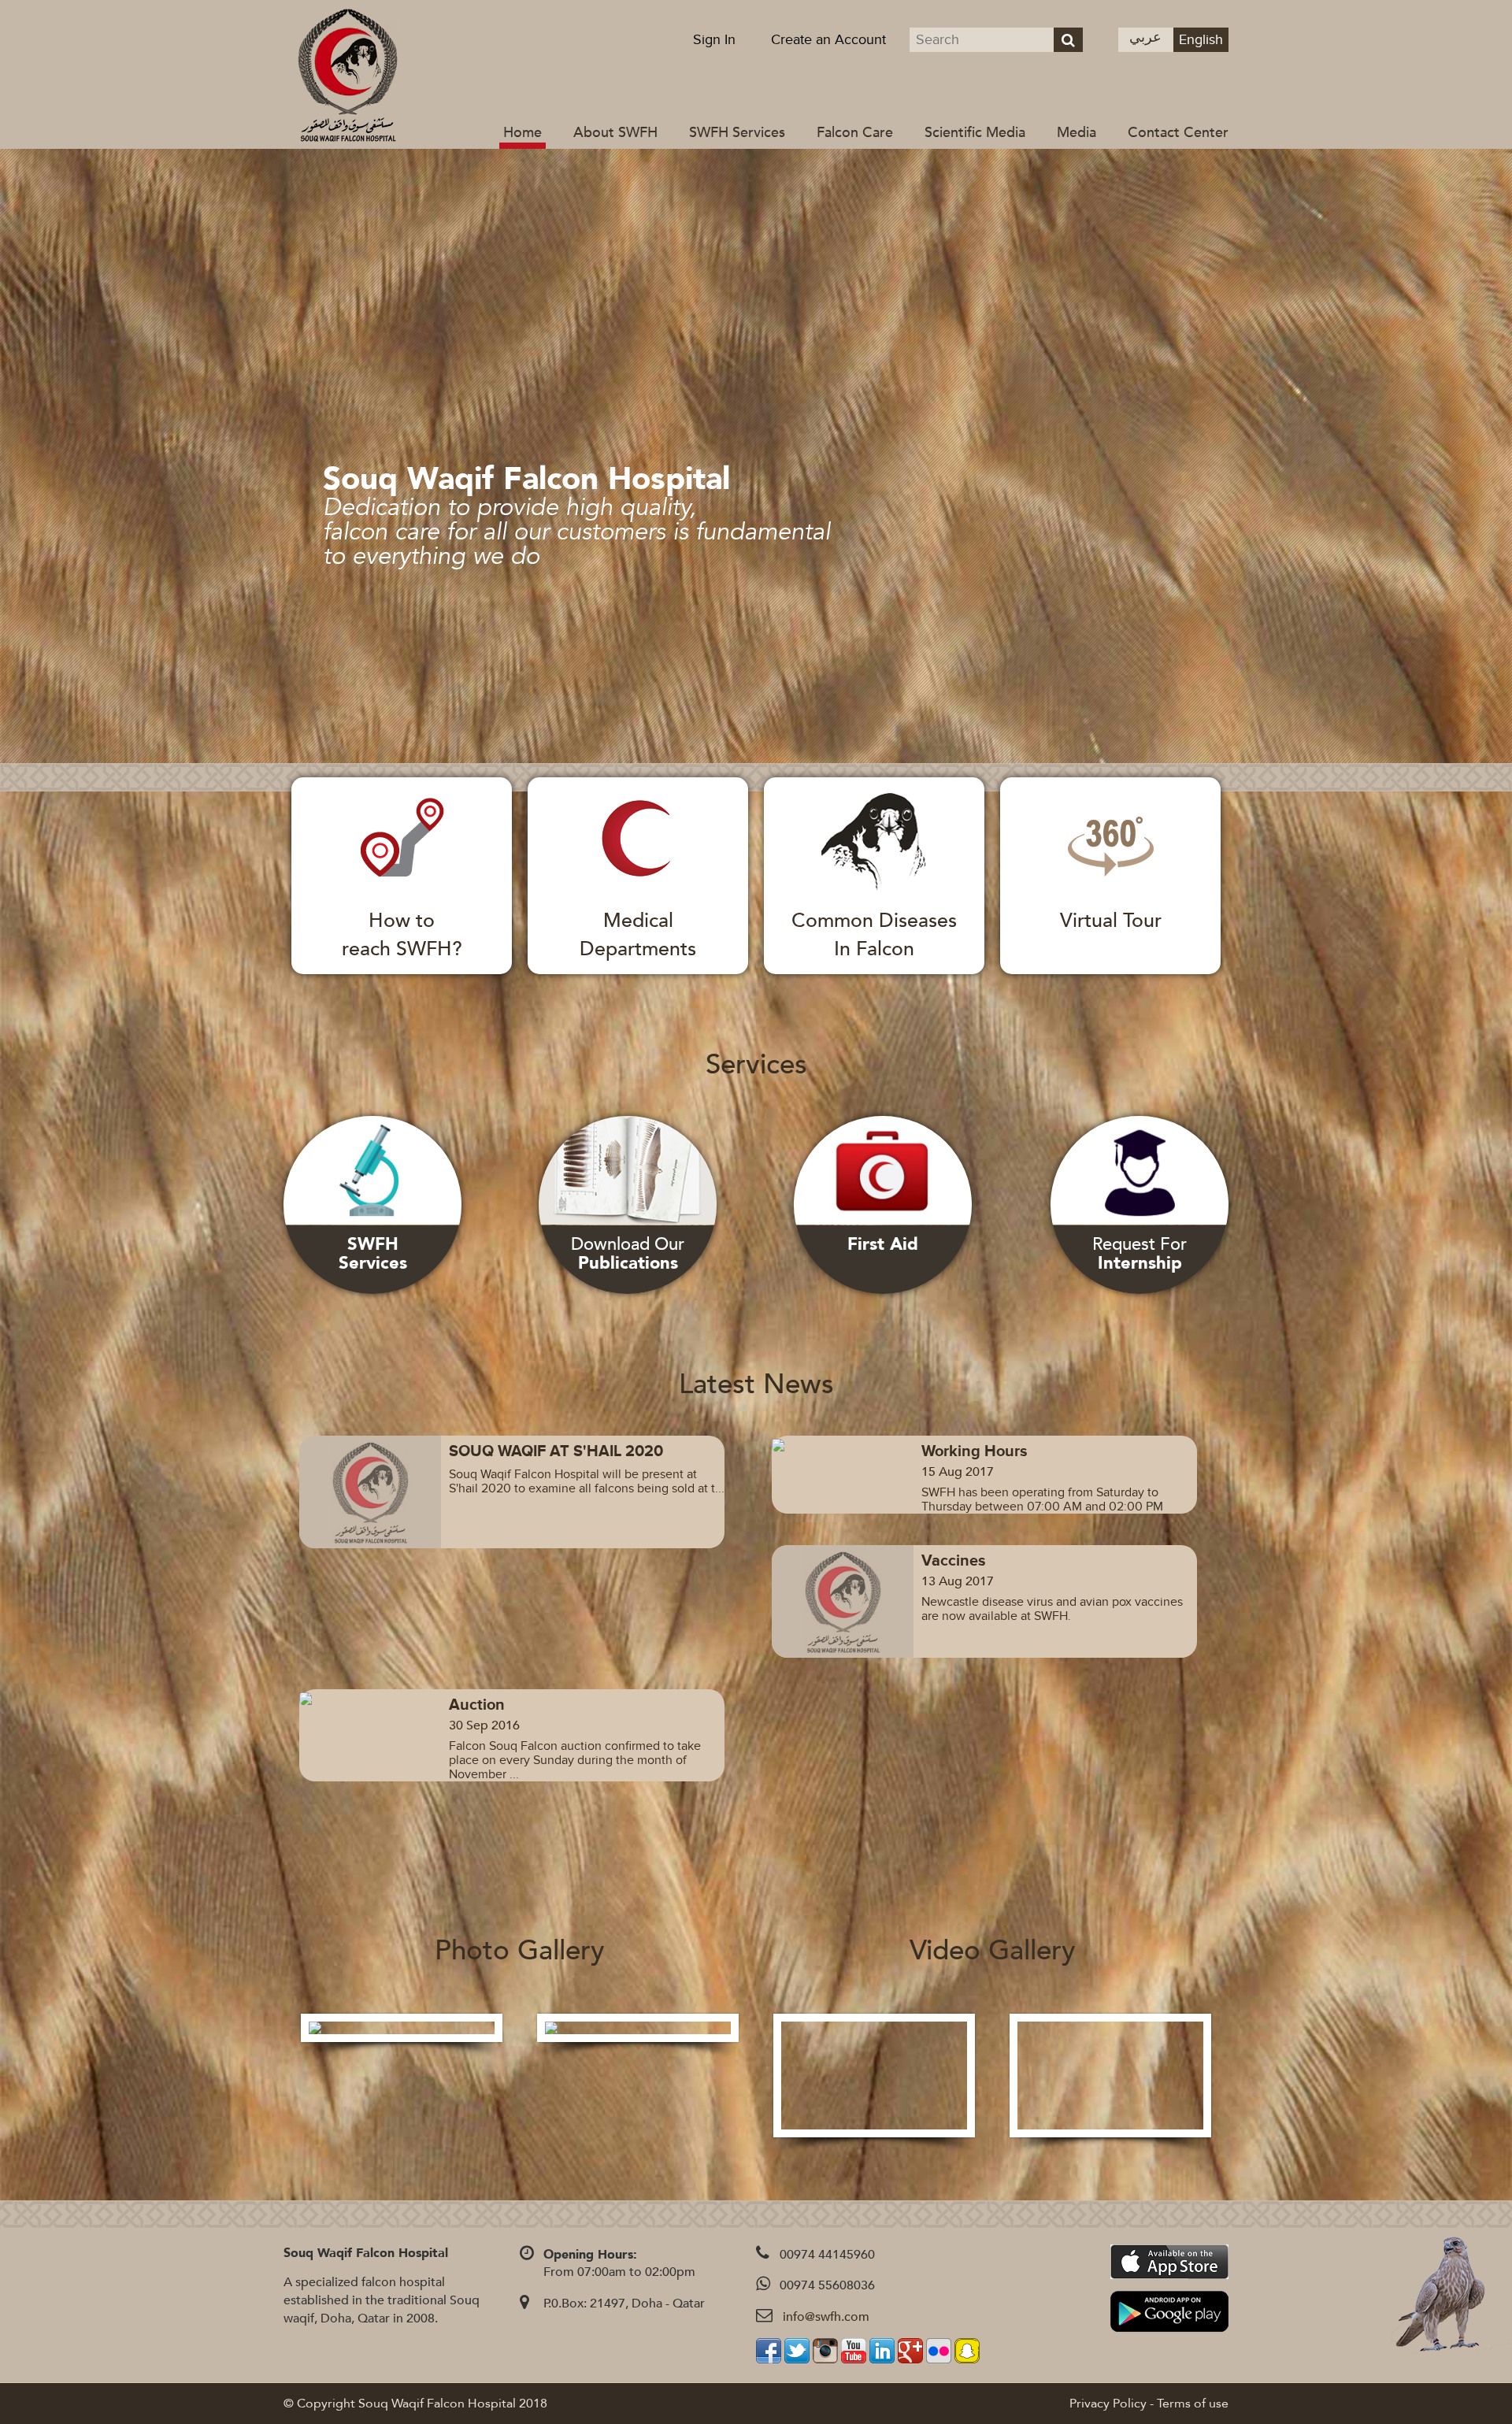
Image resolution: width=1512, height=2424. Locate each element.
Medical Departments (638, 935)
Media (1077, 133)
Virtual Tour (1111, 921)
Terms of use (1193, 2404)
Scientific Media (975, 133)
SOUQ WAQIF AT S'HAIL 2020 (556, 1451)
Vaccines (954, 1561)
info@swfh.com (826, 2317)
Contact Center (1178, 133)
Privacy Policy (1108, 2404)
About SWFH (615, 133)
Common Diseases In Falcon (874, 935)
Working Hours (975, 1451)
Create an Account (828, 40)
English (1201, 40)
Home (523, 133)
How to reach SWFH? (402, 935)
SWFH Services (737, 133)
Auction (477, 1705)
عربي (1145, 37)
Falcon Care (855, 133)
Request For (1140, 1254)
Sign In (714, 40)
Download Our (628, 1254)
